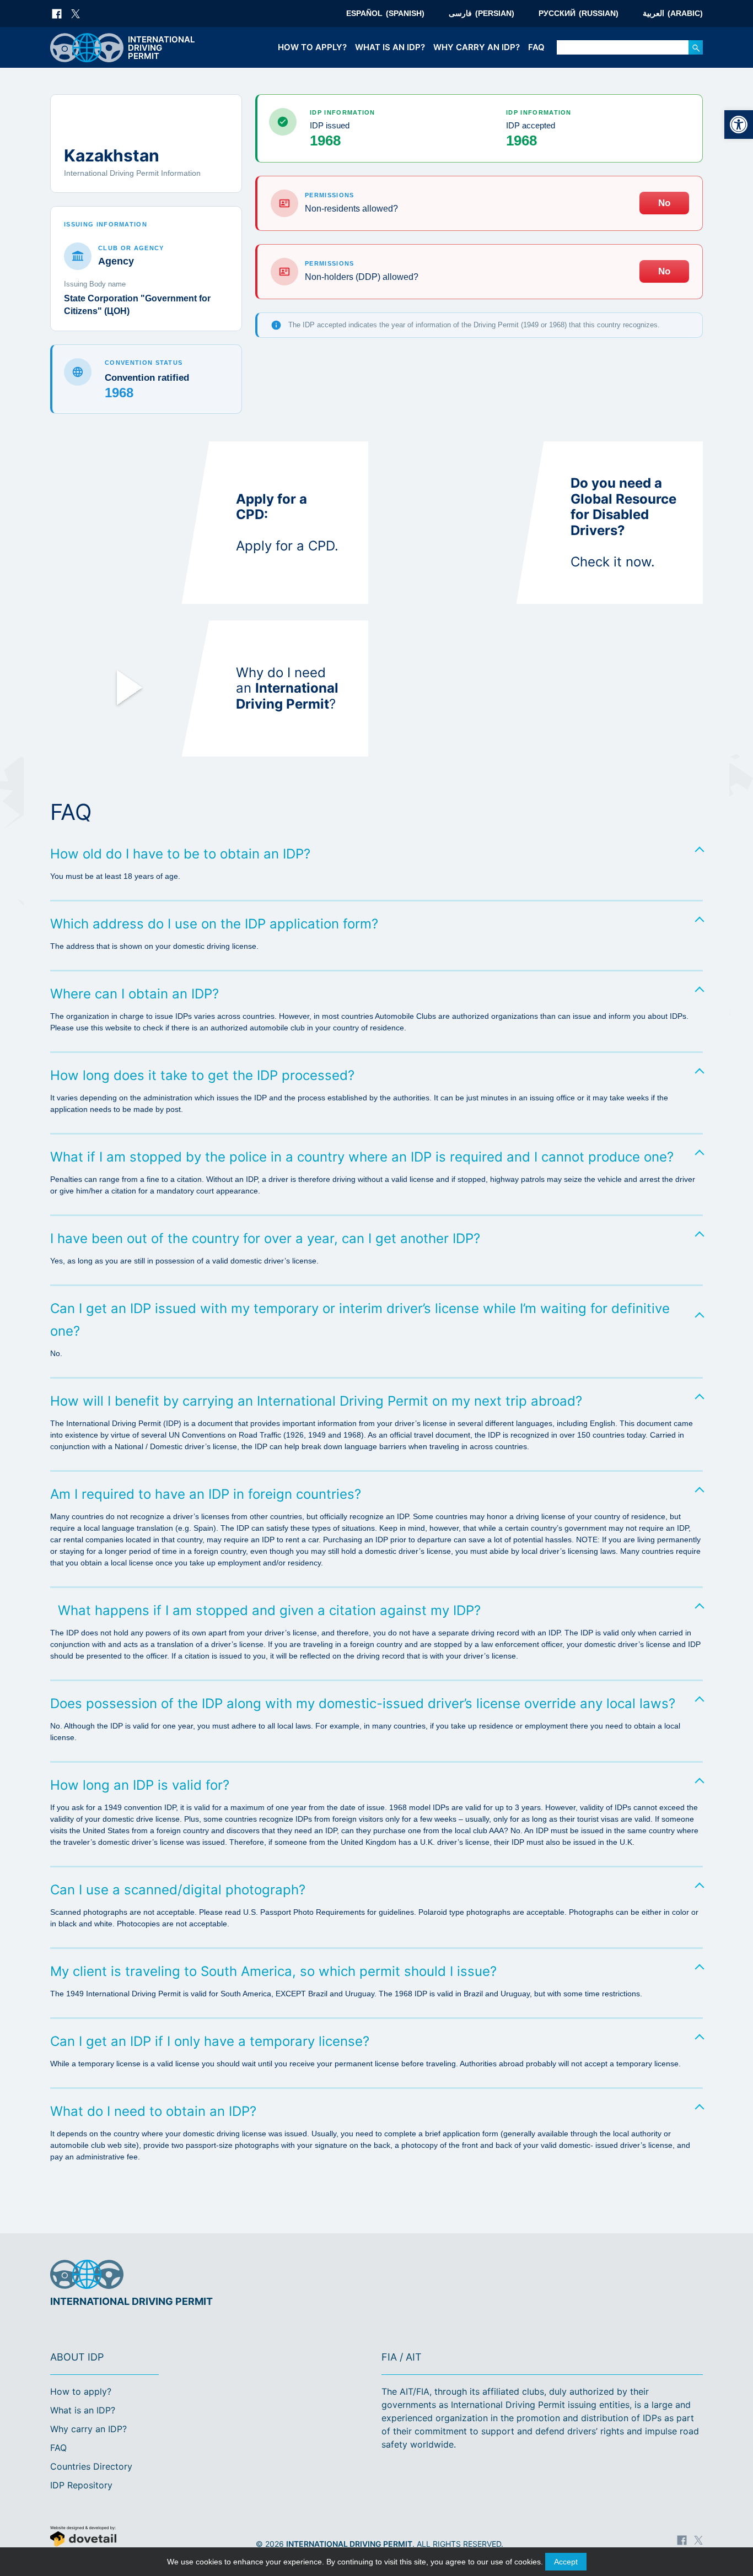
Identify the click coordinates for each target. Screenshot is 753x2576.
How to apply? (312, 47)
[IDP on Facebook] (57, 14)
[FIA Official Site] (657, 2275)
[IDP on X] (76, 14)
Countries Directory (91, 2466)
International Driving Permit (349, 2544)
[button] (739, 125)
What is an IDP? (390, 47)
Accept (566, 2562)
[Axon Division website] (131, 2538)
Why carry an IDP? (477, 47)
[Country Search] (696, 47)
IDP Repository (81, 2485)
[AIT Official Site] (692, 2275)
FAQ (536, 47)
